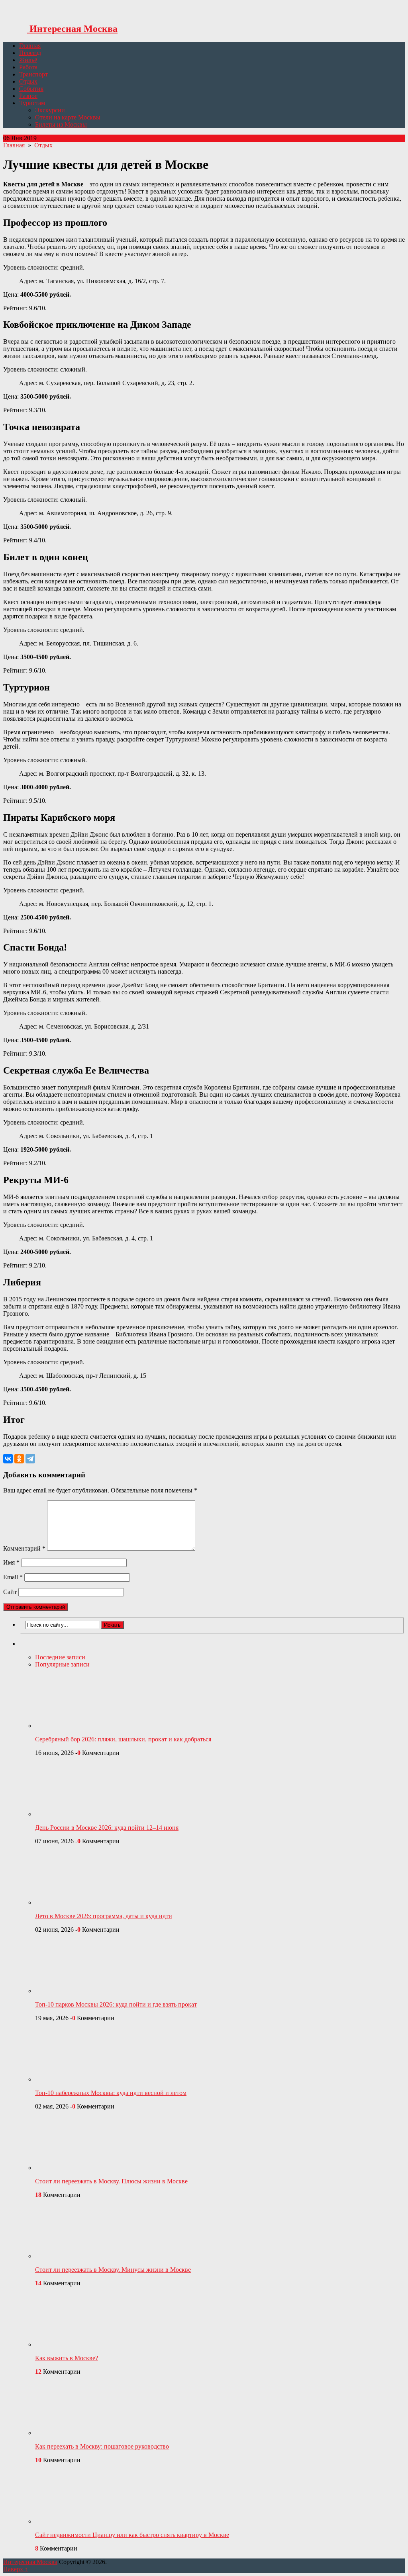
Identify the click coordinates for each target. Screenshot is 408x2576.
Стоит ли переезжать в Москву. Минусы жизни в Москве (113, 2270)
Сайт (10, 1592)
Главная (30, 46)
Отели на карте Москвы (68, 117)
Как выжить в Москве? (67, 2358)
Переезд (30, 53)
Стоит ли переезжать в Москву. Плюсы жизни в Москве (111, 2181)
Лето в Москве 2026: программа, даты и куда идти (104, 1916)
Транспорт (33, 74)
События (31, 89)
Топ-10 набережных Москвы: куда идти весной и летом (111, 2093)
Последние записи (60, 1657)
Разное (28, 96)
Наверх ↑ (16, 2569)
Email (13, 1577)
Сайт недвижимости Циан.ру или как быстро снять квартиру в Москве (132, 2535)
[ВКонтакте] (8, 1459)
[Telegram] (30, 1459)
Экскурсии (50, 110)
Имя (11, 1562)
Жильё (28, 60)
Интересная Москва (72, 29)
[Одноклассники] (19, 1459)
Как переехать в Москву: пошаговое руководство (102, 2446)
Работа (28, 67)
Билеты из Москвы (61, 124)
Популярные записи (62, 1664)
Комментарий (24, 1548)
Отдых (28, 81)
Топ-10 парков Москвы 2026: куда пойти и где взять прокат (116, 2004)
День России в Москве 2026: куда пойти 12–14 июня (107, 1828)
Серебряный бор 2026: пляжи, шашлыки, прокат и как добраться (123, 1739)
